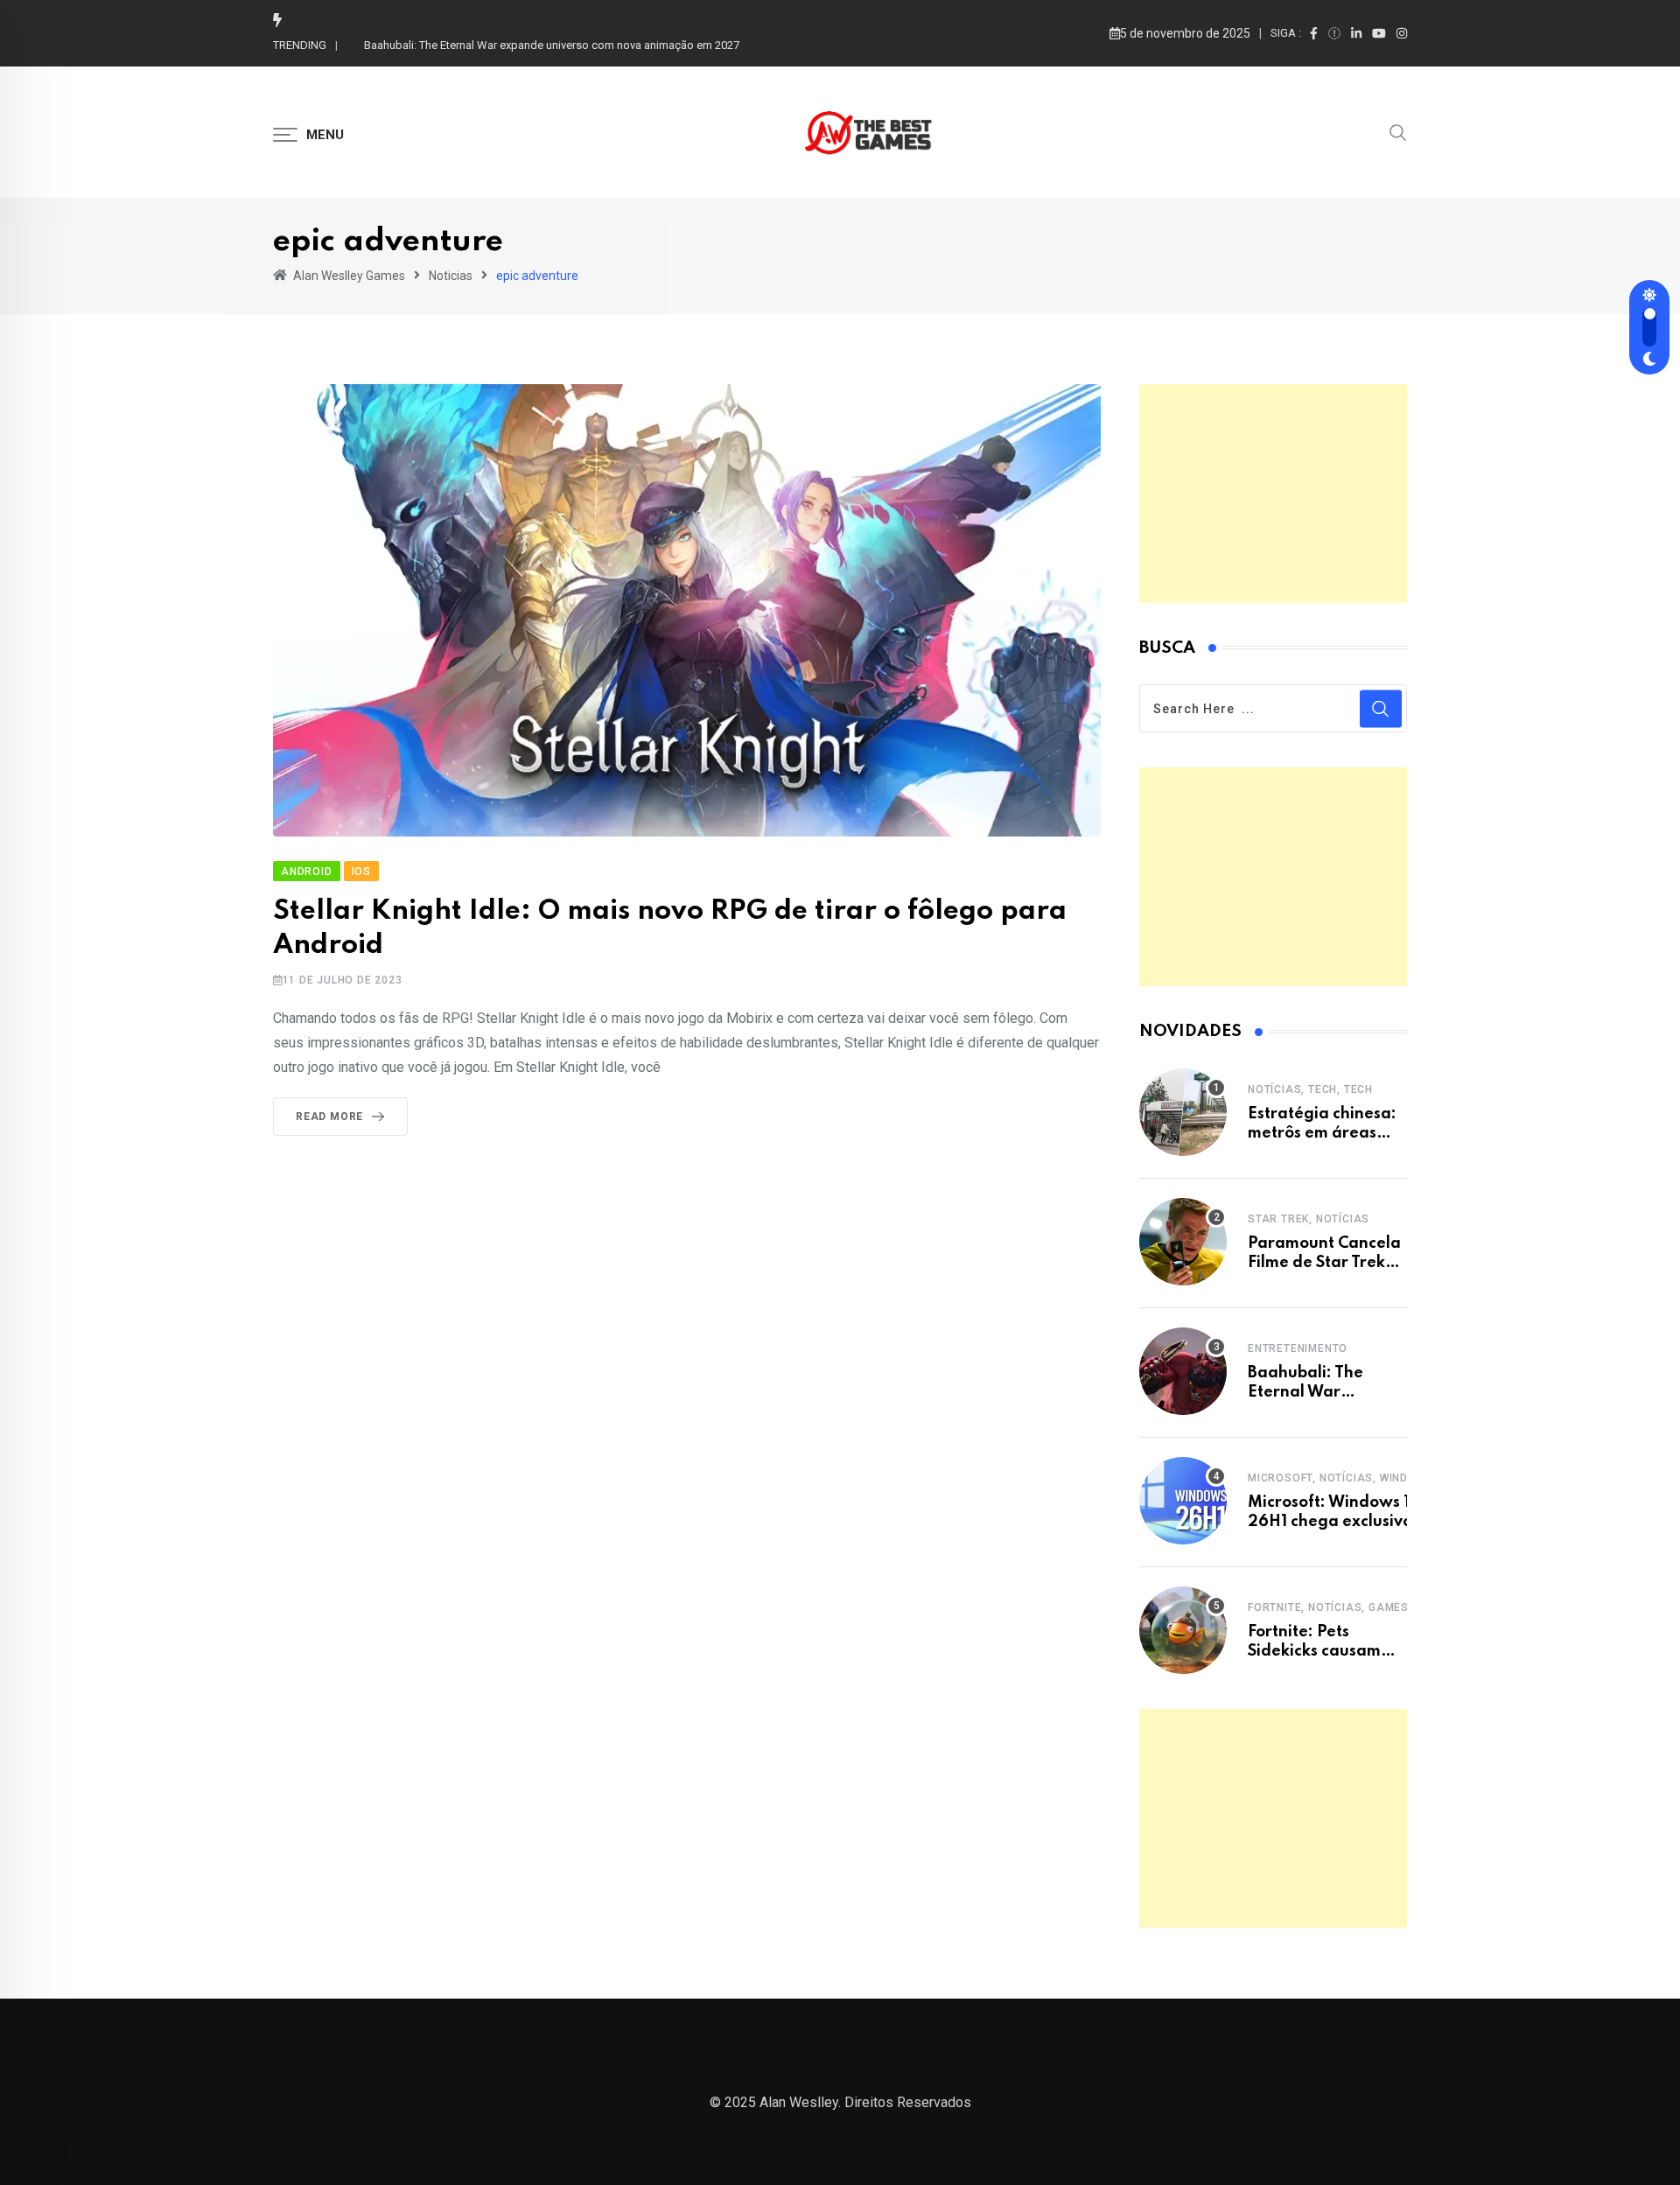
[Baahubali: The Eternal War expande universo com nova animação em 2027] (1183, 1371)
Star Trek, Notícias (1309, 1219)
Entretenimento (1298, 1348)
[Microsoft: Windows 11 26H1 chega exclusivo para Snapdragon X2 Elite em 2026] (1183, 1501)
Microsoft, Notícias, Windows (1340, 1478)
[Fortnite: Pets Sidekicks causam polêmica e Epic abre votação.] (1183, 1630)
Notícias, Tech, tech (1310, 1089)
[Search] (1398, 131)
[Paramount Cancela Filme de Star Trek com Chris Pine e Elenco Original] (1183, 1242)
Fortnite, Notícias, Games (1328, 1607)
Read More (329, 1117)
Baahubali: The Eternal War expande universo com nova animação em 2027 (552, 45)
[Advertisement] (1273, 494)
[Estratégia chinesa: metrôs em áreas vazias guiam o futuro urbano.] (1183, 1112)
